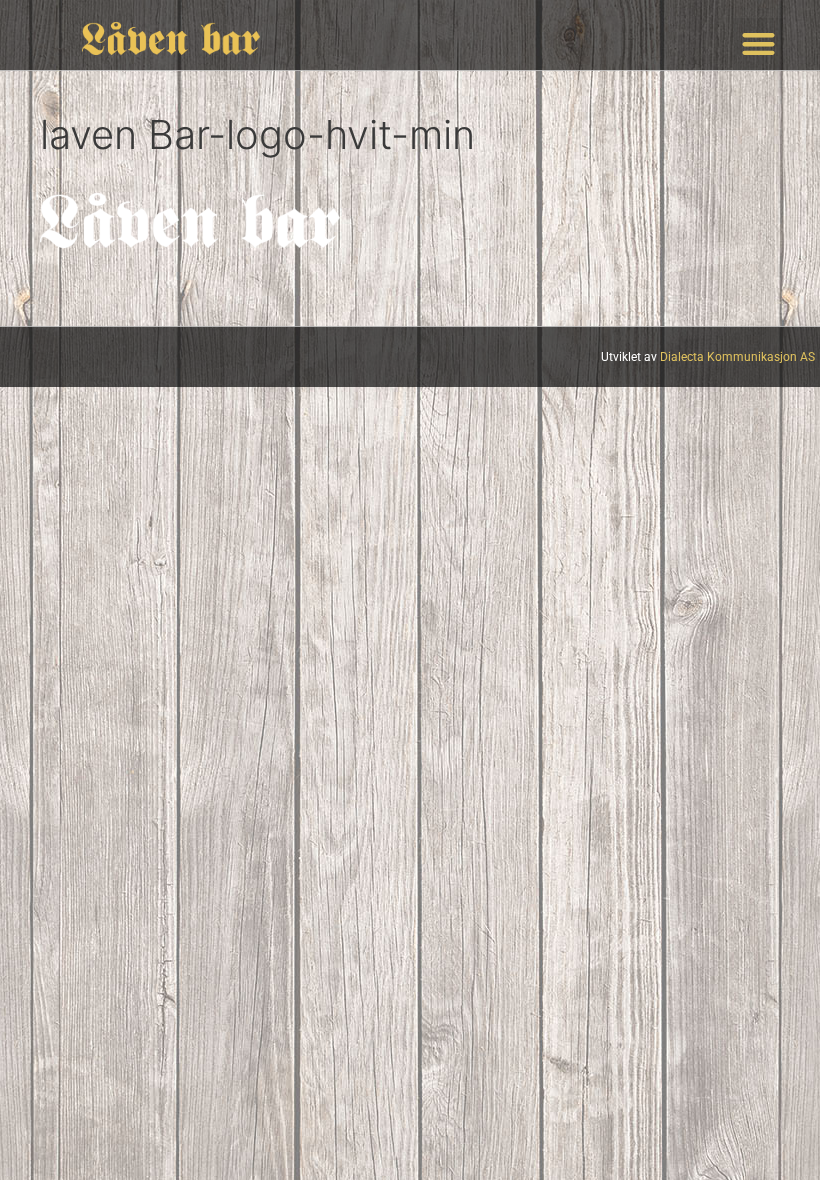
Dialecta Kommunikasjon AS (737, 357)
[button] (759, 44)
